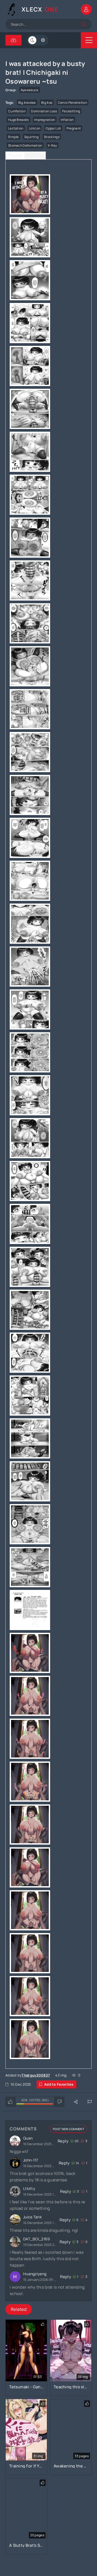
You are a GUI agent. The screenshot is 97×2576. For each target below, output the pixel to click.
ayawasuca (30, 90)
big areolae (27, 103)
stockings (52, 137)
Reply (63, 2141)
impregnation (45, 120)
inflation (67, 120)
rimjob (13, 137)
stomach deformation (25, 145)
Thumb (15, 156)
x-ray (52, 145)
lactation (16, 128)
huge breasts (18, 120)
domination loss (44, 111)
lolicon (34, 128)
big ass (47, 103)
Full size (35, 156)
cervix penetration (72, 103)
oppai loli (53, 128)
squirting (31, 137)
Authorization (86, 9)
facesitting (71, 111)
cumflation (17, 111)
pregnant (74, 128)
